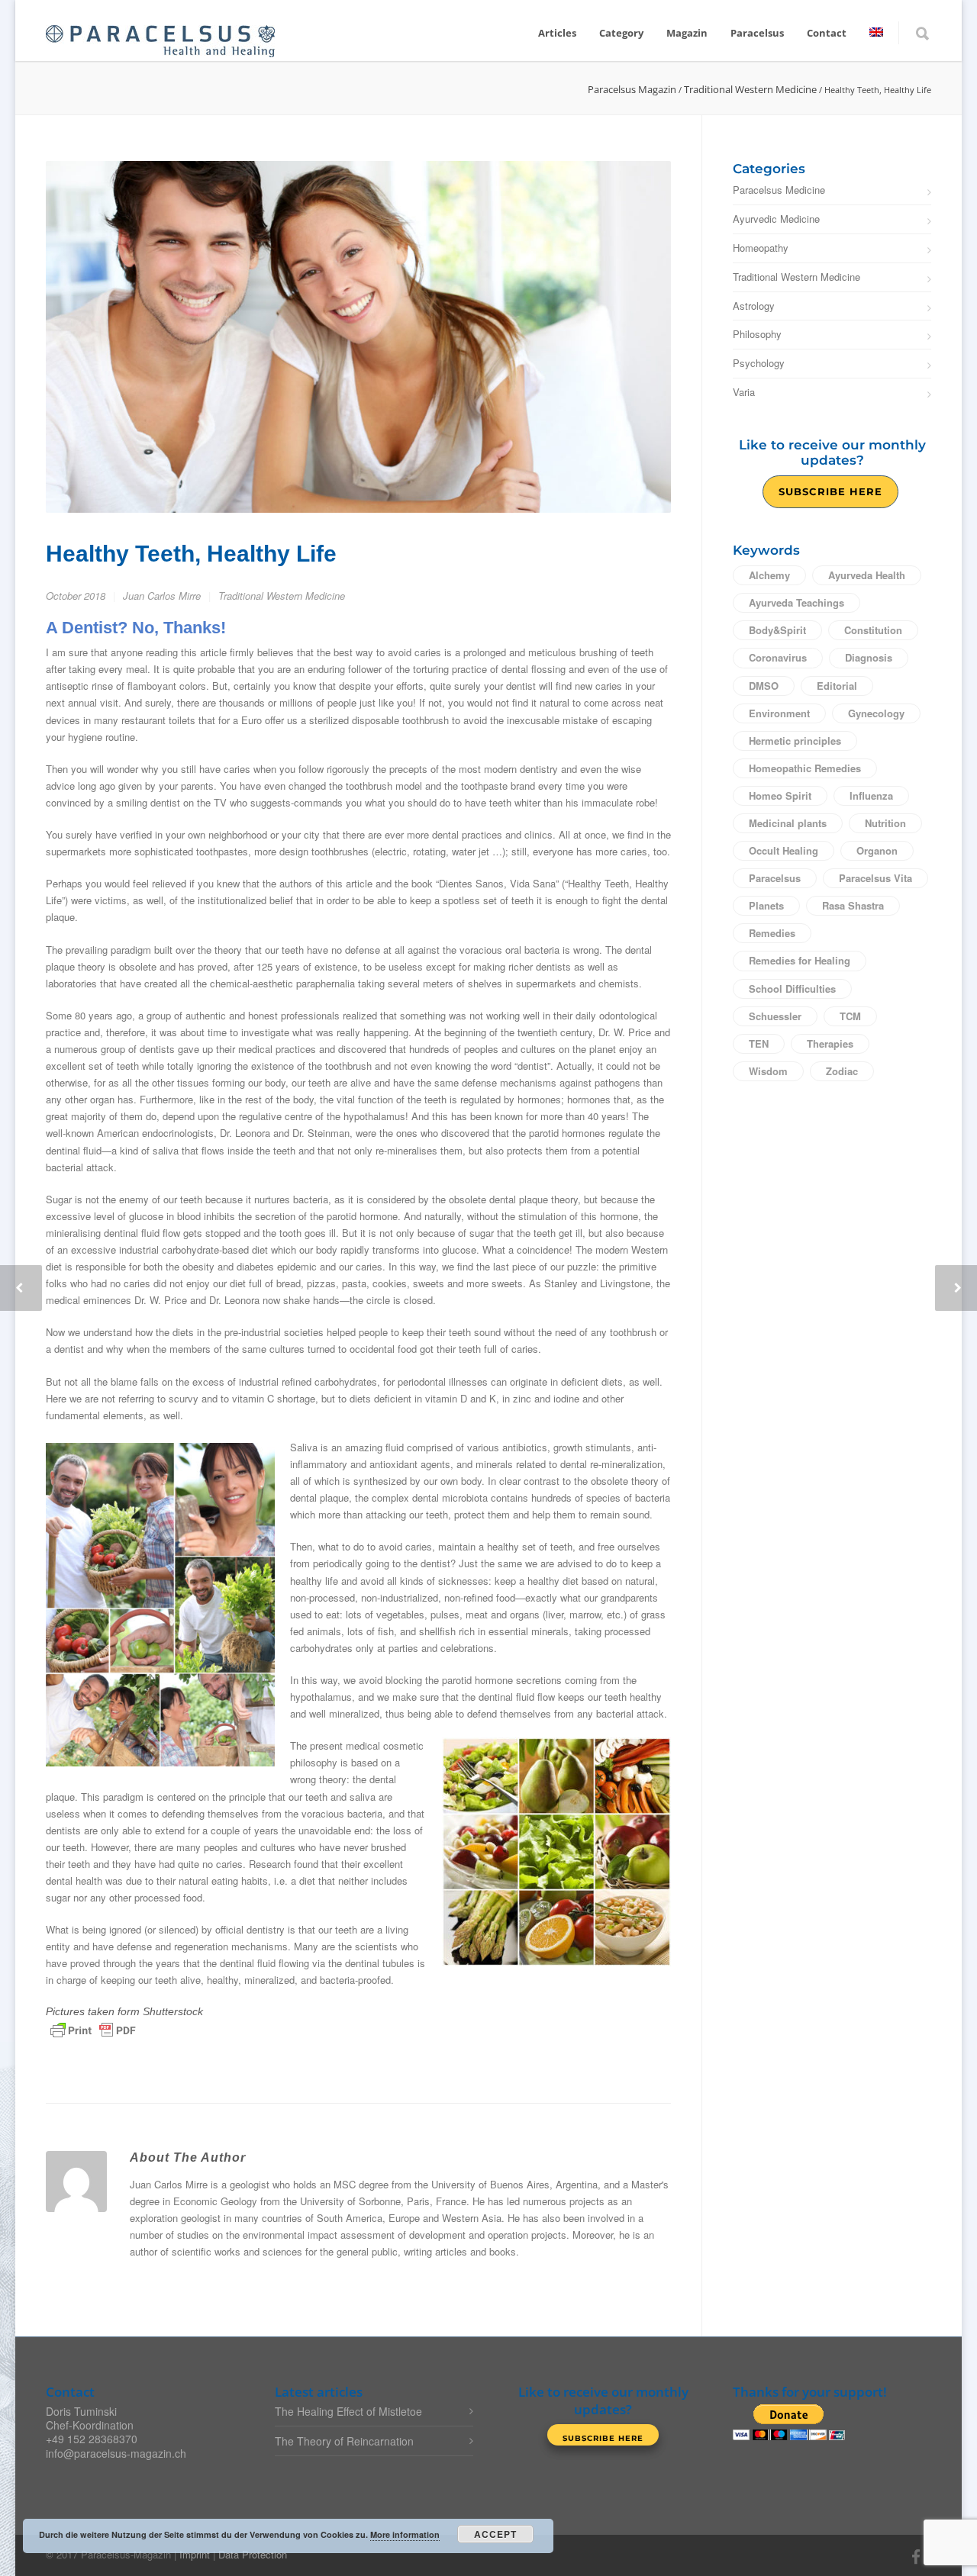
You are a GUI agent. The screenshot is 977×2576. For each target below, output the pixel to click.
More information (405, 2534)
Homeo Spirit (780, 795)
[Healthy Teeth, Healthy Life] (358, 337)
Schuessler (775, 1016)
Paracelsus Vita (875, 878)
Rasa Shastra (853, 905)
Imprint (195, 2554)
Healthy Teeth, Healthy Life (191, 554)
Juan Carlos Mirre (162, 596)
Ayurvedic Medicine (776, 219)
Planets (766, 905)
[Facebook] (916, 2556)
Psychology (759, 364)
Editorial (837, 686)
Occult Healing (784, 850)
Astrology (754, 306)
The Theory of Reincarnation (344, 2441)
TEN (759, 1043)
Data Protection (253, 2554)
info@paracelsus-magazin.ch (116, 2453)
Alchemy (769, 575)
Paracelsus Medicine (779, 190)
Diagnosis (869, 657)
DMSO (764, 686)
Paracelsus (775, 878)
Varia (744, 393)
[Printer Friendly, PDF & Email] (93, 2029)
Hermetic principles (795, 741)
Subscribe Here (830, 491)
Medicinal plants (788, 823)
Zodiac (842, 1071)
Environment (779, 713)
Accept (495, 2534)
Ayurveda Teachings (796, 602)
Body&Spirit (777, 630)
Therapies (830, 1043)
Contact (827, 33)
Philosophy (757, 335)
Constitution (873, 630)
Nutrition (885, 823)
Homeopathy (761, 248)
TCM (850, 1016)
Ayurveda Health (867, 575)
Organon (877, 850)
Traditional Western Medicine (282, 596)
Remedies (772, 933)
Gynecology (876, 713)
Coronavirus (778, 657)
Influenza (871, 795)
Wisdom (768, 1071)
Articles (557, 33)
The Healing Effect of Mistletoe (348, 2411)
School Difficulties (792, 989)
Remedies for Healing (800, 960)
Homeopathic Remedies (805, 768)
